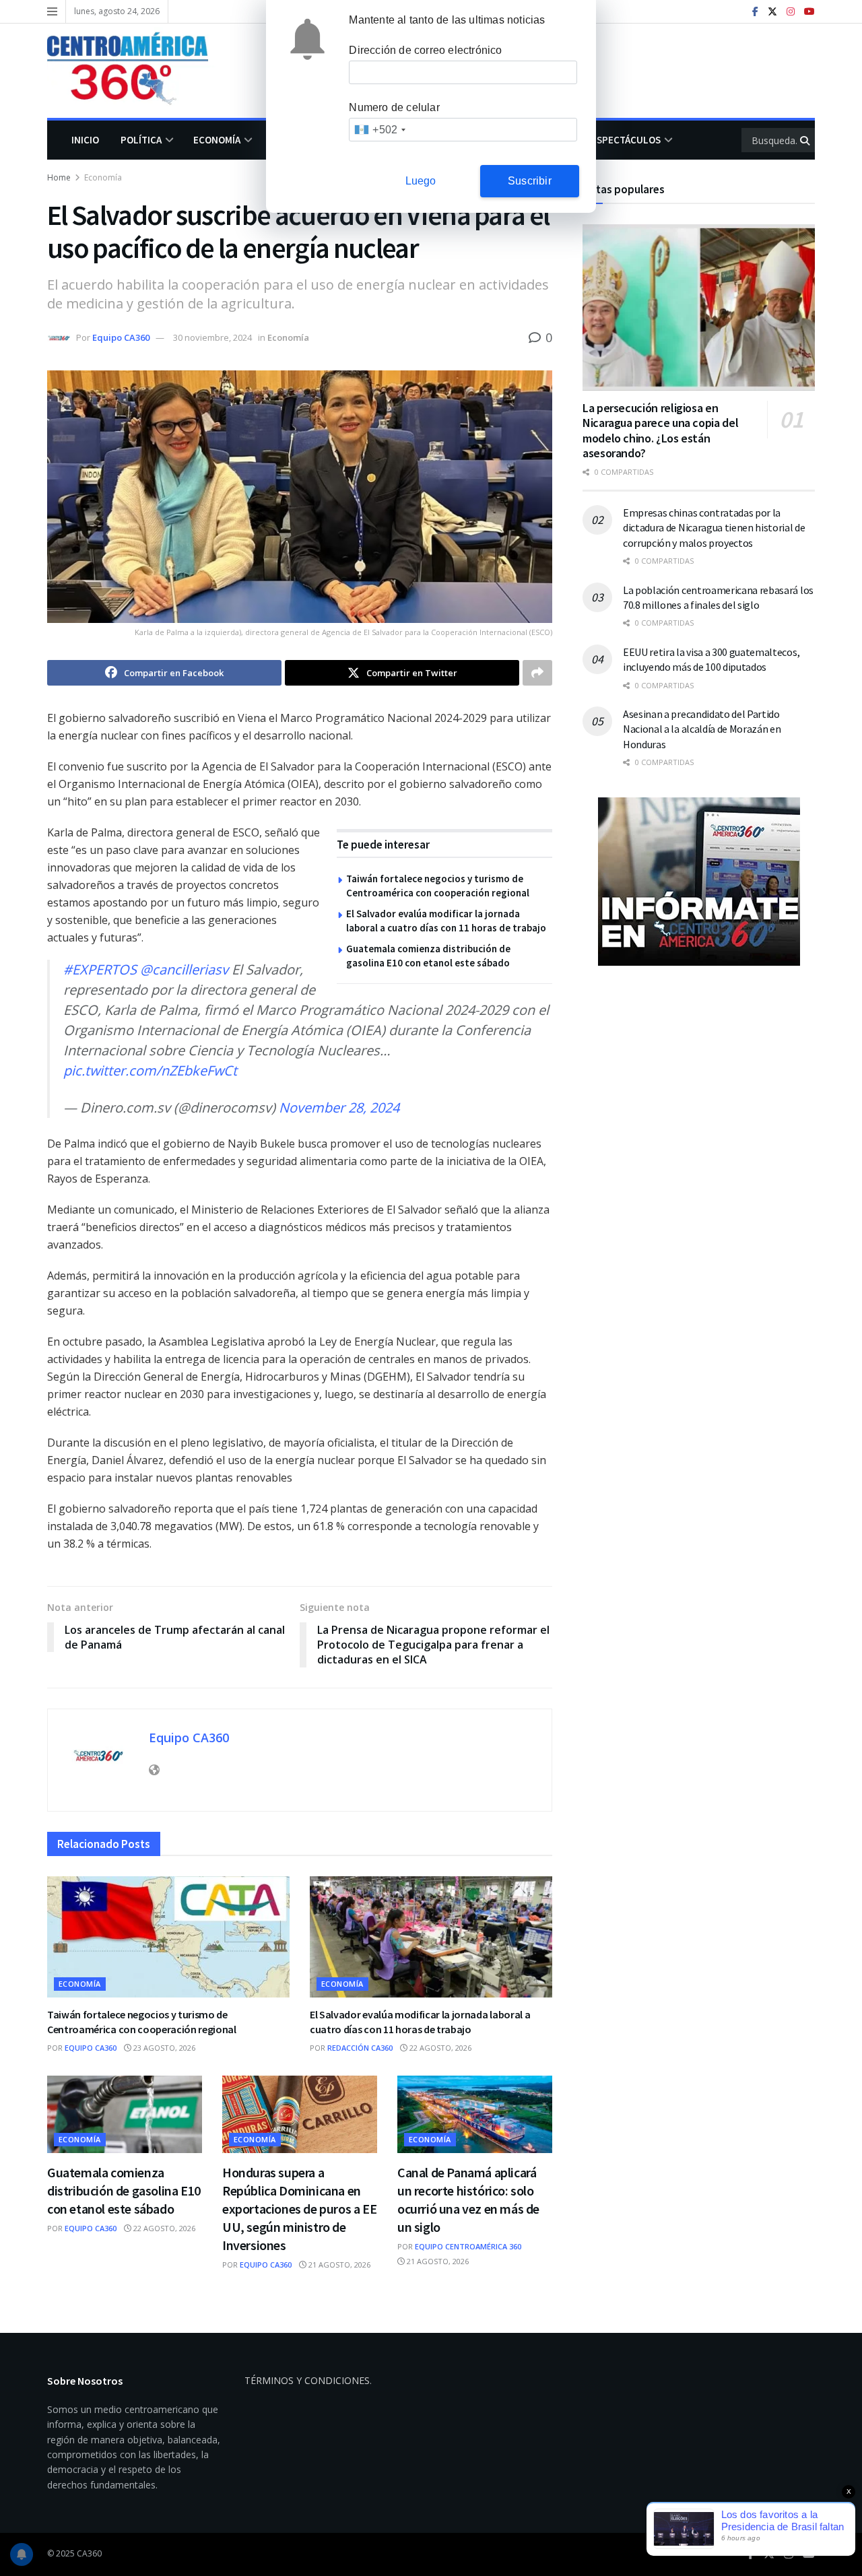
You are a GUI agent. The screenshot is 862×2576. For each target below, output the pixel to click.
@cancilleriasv (184, 969)
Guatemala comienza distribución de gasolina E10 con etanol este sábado (124, 2190)
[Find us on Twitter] (772, 12)
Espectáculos (626, 140)
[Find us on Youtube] (809, 12)
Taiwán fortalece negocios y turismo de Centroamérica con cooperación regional (142, 2022)
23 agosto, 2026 (163, 2048)
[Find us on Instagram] (791, 12)
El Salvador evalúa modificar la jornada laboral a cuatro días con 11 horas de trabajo (420, 2022)
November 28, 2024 (339, 1108)
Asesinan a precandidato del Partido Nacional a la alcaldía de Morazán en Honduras (702, 729)
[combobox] (379, 130)
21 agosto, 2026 (338, 2265)
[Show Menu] (52, 11)
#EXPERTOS (100, 969)
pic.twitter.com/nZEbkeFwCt (150, 1070)
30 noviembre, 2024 (212, 337)
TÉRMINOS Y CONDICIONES (307, 2380)
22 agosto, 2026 (439, 2048)
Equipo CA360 (121, 337)
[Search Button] (806, 140)
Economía (217, 140)
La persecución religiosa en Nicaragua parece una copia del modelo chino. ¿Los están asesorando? (660, 431)
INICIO (85, 140)
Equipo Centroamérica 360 (468, 2246)
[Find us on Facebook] (755, 12)
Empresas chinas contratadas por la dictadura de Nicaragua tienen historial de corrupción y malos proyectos (714, 528)
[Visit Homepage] (137, 71)
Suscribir (530, 181)
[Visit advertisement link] (699, 882)
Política (141, 140)
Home (59, 177)
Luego (421, 181)
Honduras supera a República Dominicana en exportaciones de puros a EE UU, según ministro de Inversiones (299, 2209)
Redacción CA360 (360, 2048)
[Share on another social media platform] (537, 673)
